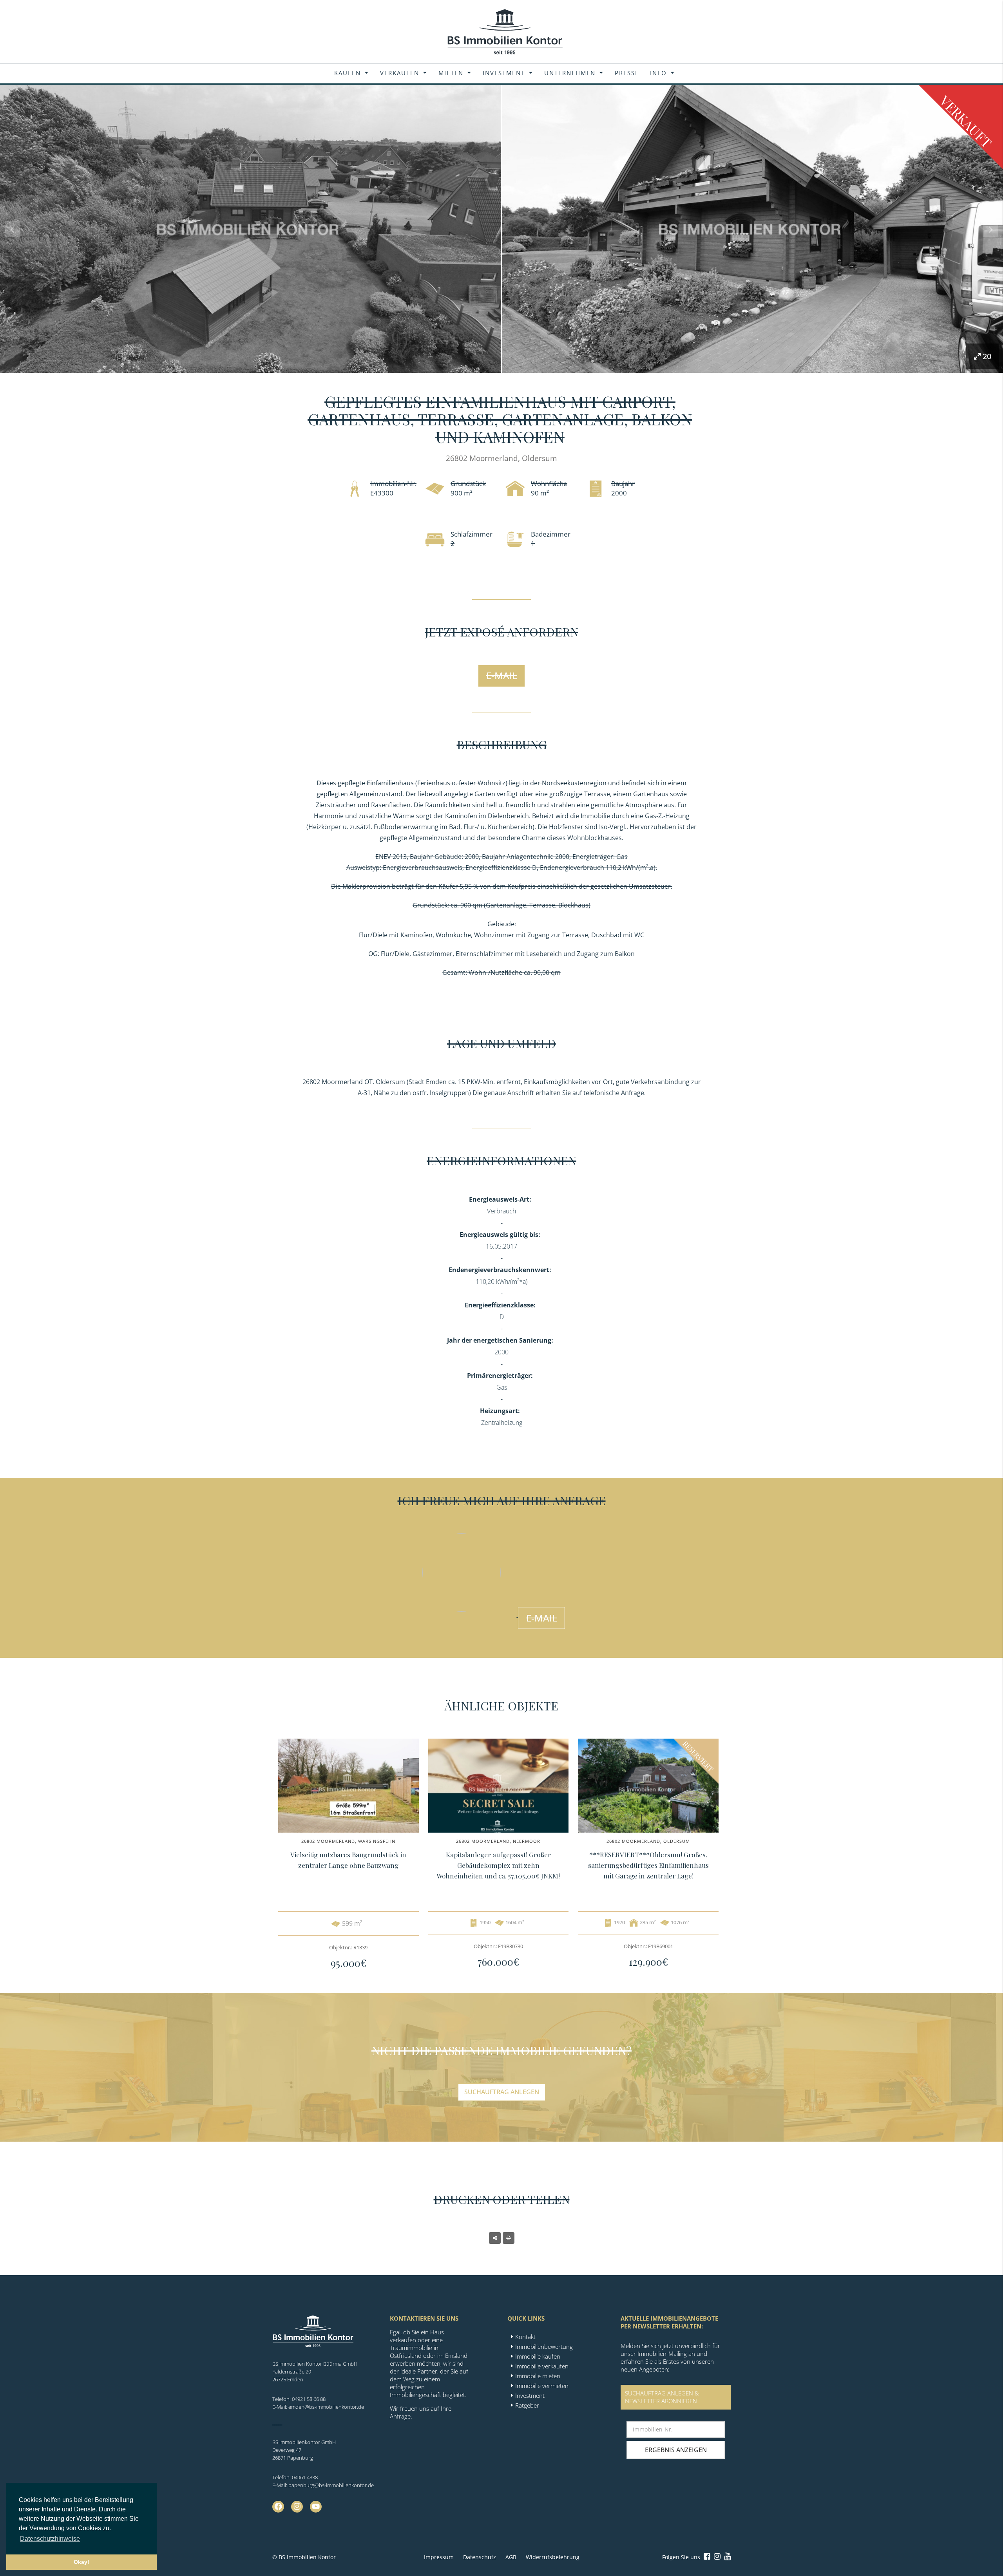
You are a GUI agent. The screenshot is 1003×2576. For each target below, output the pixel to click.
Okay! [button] (81, 2562)
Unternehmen (570, 73)
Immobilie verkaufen (542, 2366)
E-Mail (502, 675)
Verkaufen (400, 73)
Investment (504, 73)
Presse (627, 73)
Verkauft (966, 122)
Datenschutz (480, 2557)
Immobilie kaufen (538, 2356)
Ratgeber (527, 2405)
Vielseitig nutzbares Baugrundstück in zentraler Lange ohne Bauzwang (348, 1860)
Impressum (439, 2557)
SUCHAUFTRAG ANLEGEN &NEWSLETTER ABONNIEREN (662, 2397)
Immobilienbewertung (544, 2346)
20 (987, 356)
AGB (511, 2557)
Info (658, 73)
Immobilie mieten (538, 2376)
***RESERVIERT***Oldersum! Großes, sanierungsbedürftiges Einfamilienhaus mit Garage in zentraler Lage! (648, 1865)
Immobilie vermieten (542, 2386)
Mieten (451, 73)
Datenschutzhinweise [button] (50, 2539)
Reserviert (698, 1756)
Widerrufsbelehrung (553, 2557)
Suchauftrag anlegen (502, 2092)
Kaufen (348, 73)
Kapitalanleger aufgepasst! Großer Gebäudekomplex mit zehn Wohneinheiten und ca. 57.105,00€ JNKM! (498, 1865)
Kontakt (525, 2337)
